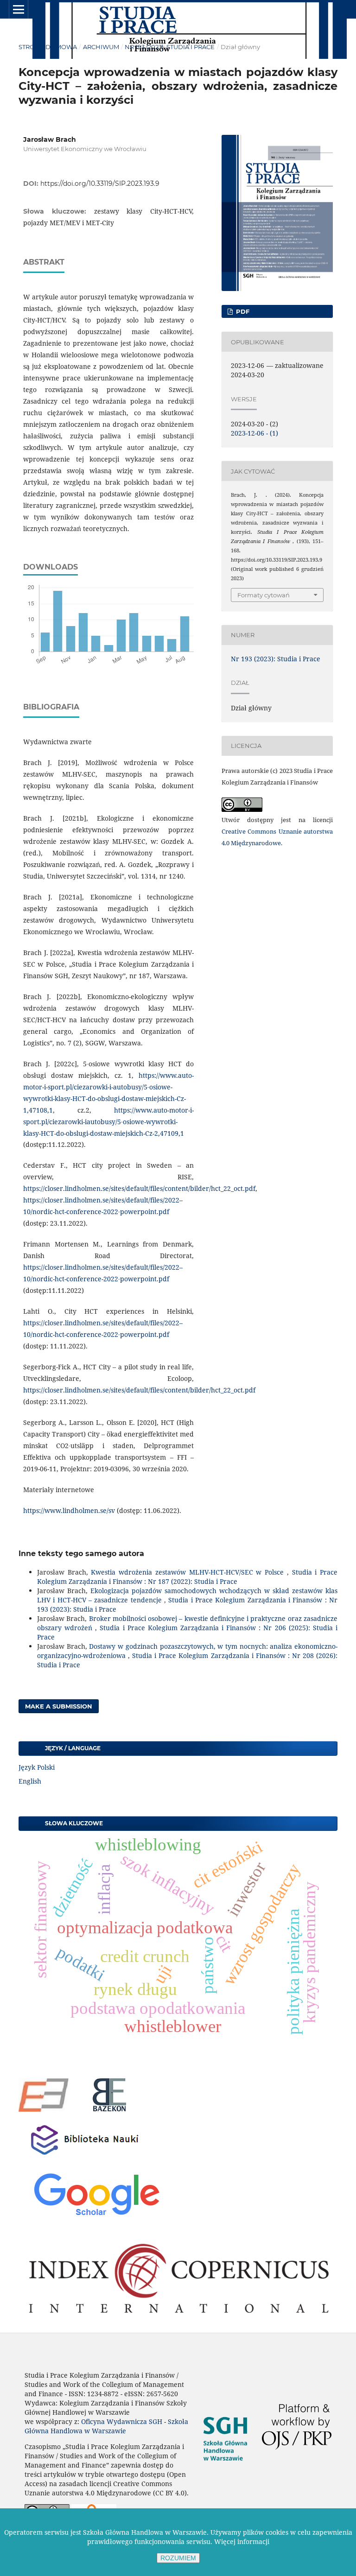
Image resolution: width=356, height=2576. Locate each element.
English (30, 1781)
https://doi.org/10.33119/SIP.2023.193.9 (100, 184)
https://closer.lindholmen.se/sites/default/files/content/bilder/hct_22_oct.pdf (139, 1188)
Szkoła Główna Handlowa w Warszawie (106, 2426)
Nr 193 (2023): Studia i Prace (170, 47)
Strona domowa (48, 47)
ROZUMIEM (178, 2558)
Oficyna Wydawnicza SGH (122, 2421)
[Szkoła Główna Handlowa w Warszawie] (225, 2471)
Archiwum (101, 47)
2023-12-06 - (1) (254, 433)
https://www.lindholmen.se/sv (69, 1510)
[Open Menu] (19, 9)
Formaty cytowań (264, 595)
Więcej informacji (242, 2541)
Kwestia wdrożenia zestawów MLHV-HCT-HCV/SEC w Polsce (189, 1572)
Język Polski (37, 1767)
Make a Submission (59, 1706)
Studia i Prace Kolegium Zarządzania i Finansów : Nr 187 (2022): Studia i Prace (187, 1577)
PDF (242, 311)
